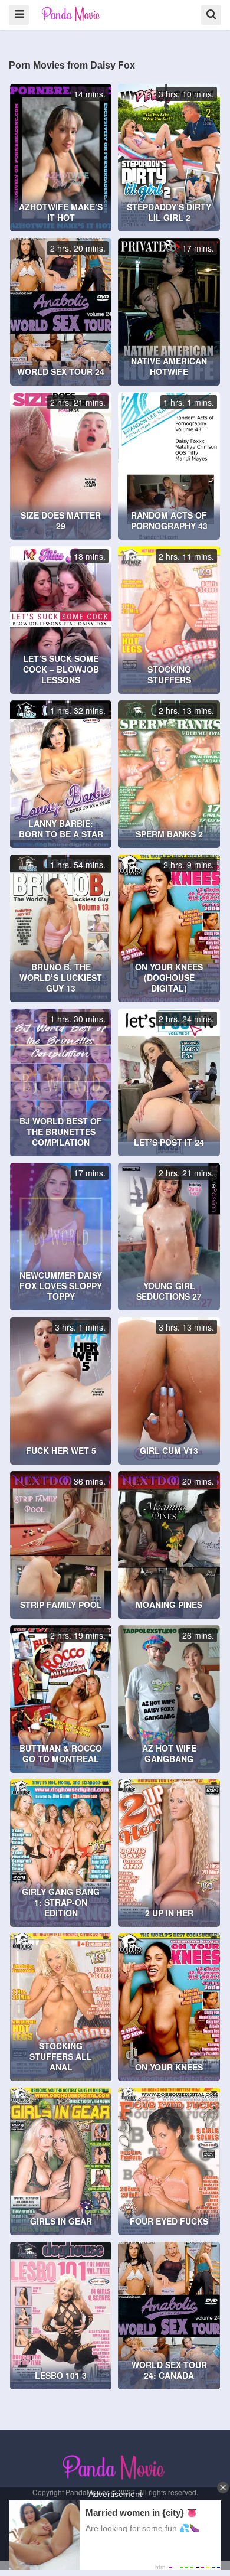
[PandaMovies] (72, 14)
